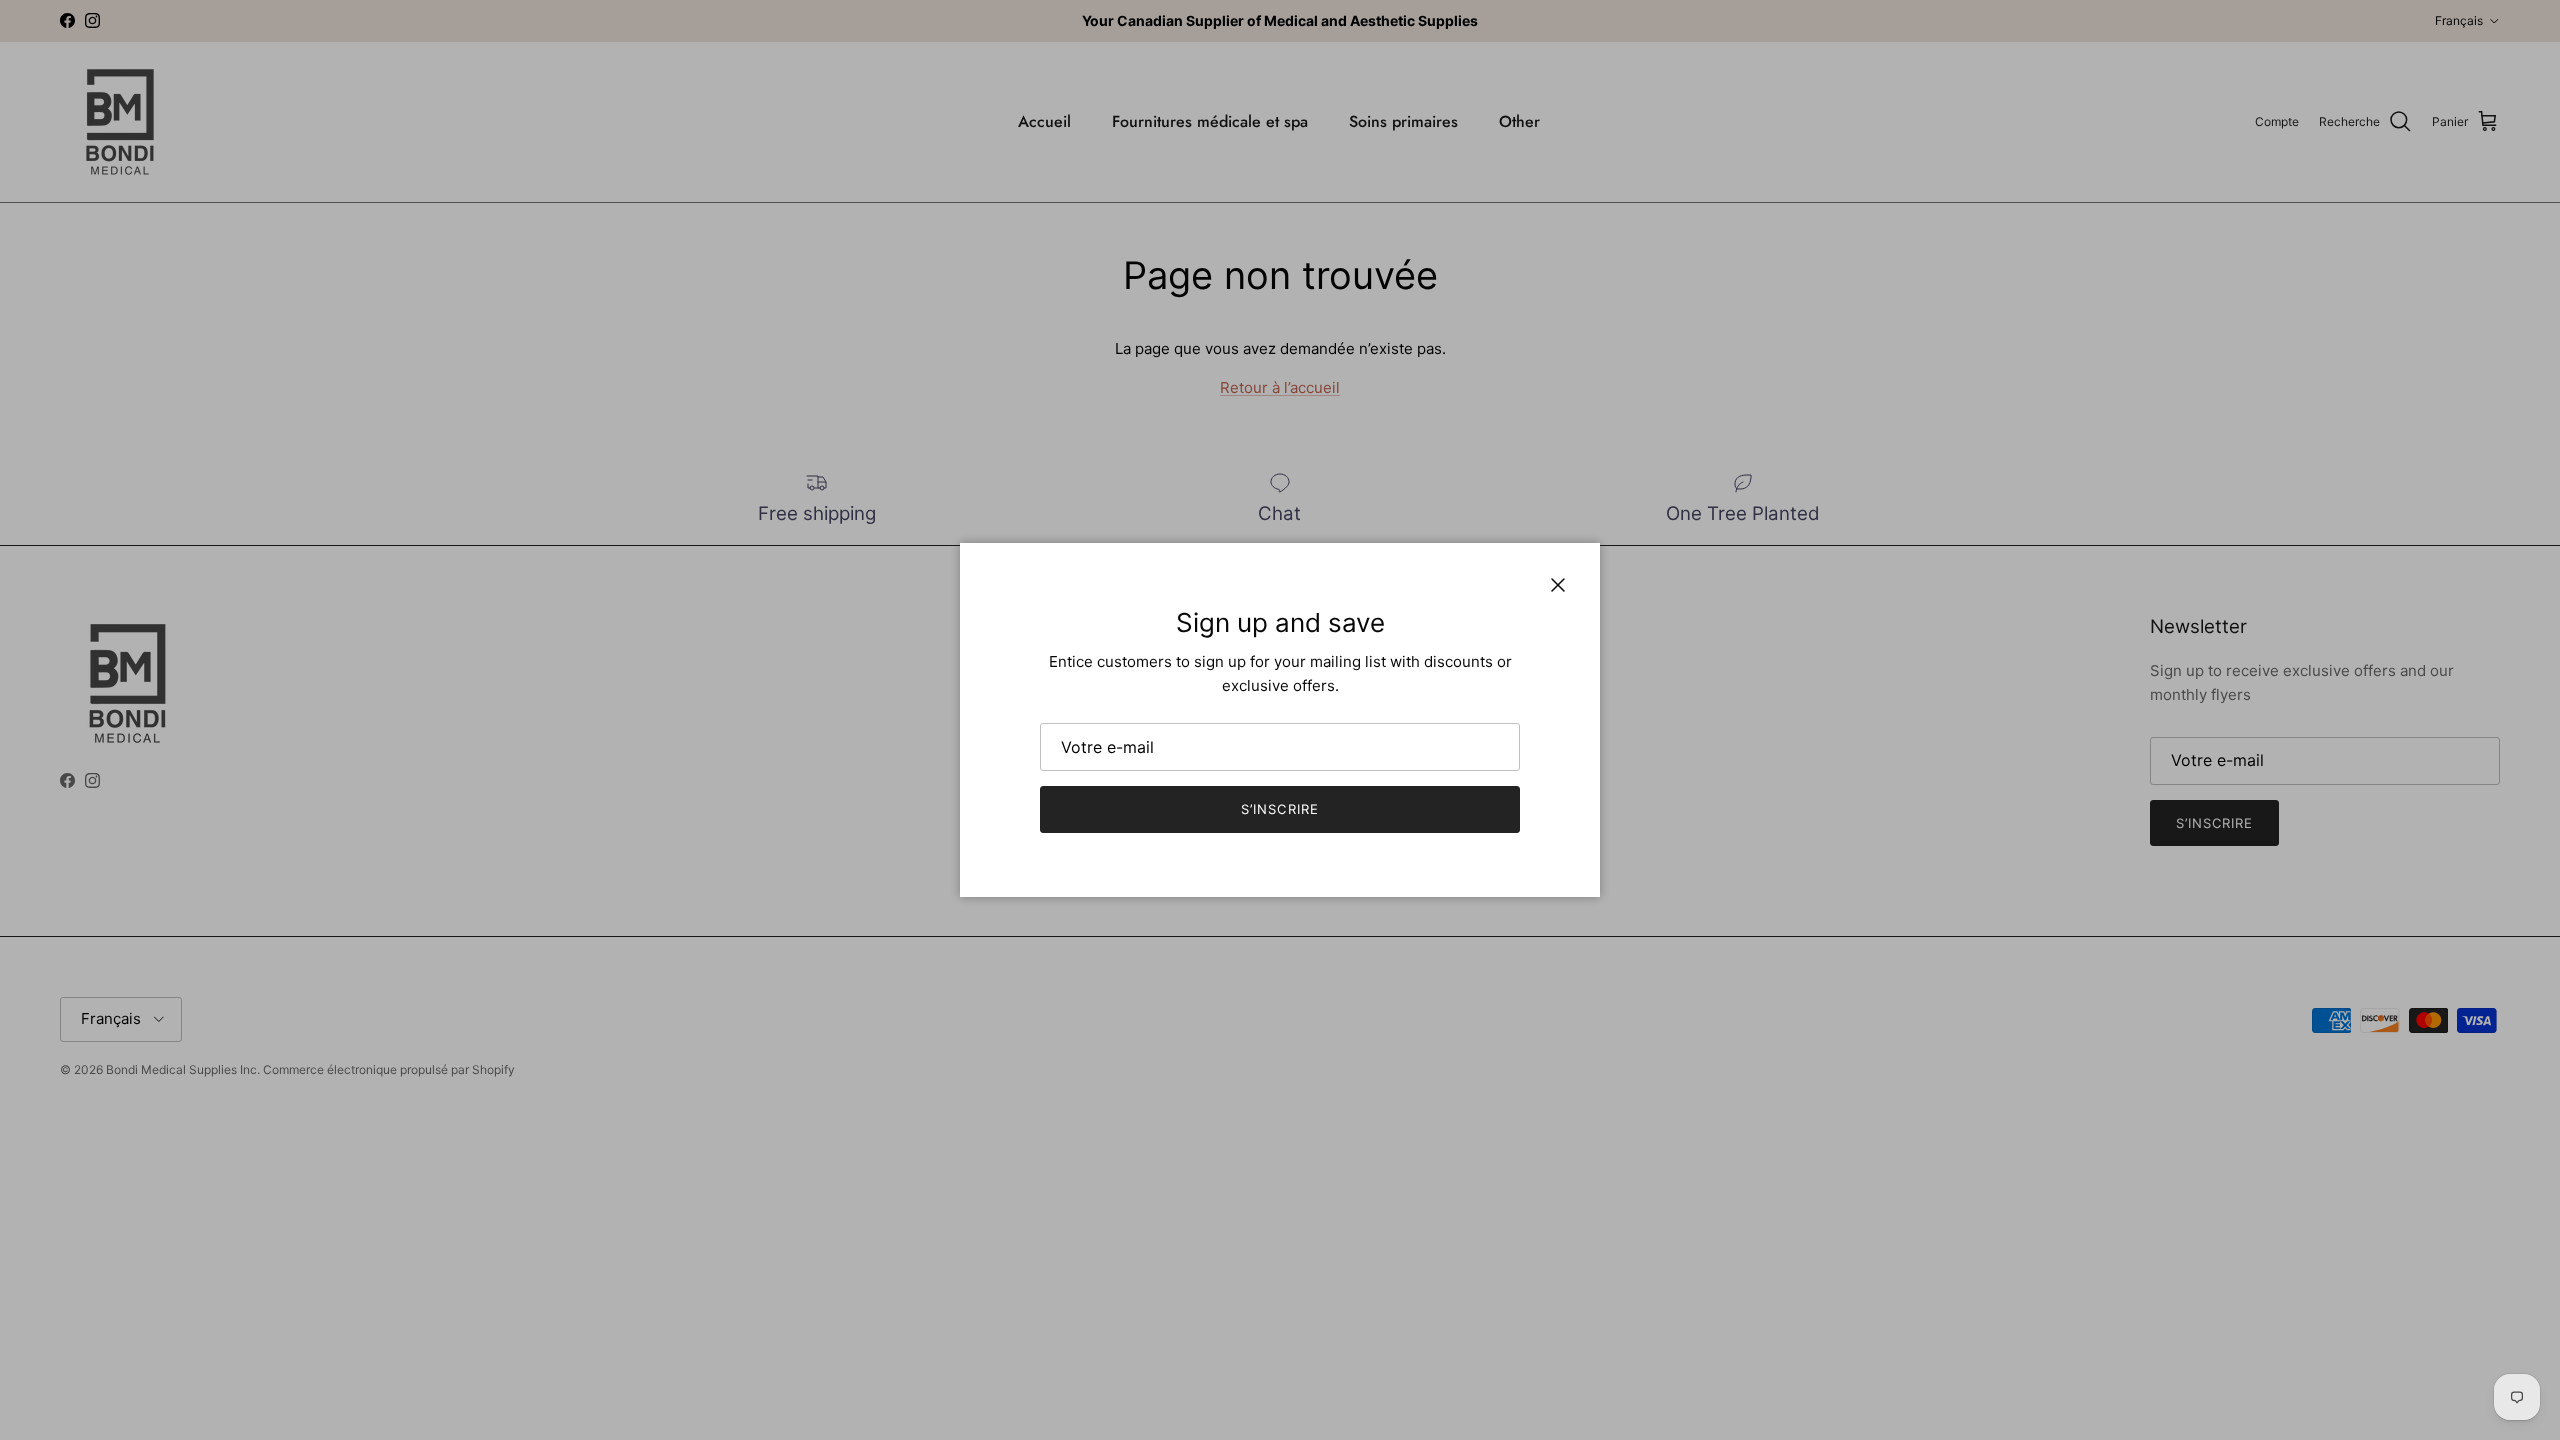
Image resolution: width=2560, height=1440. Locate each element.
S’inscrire (1279, 809)
